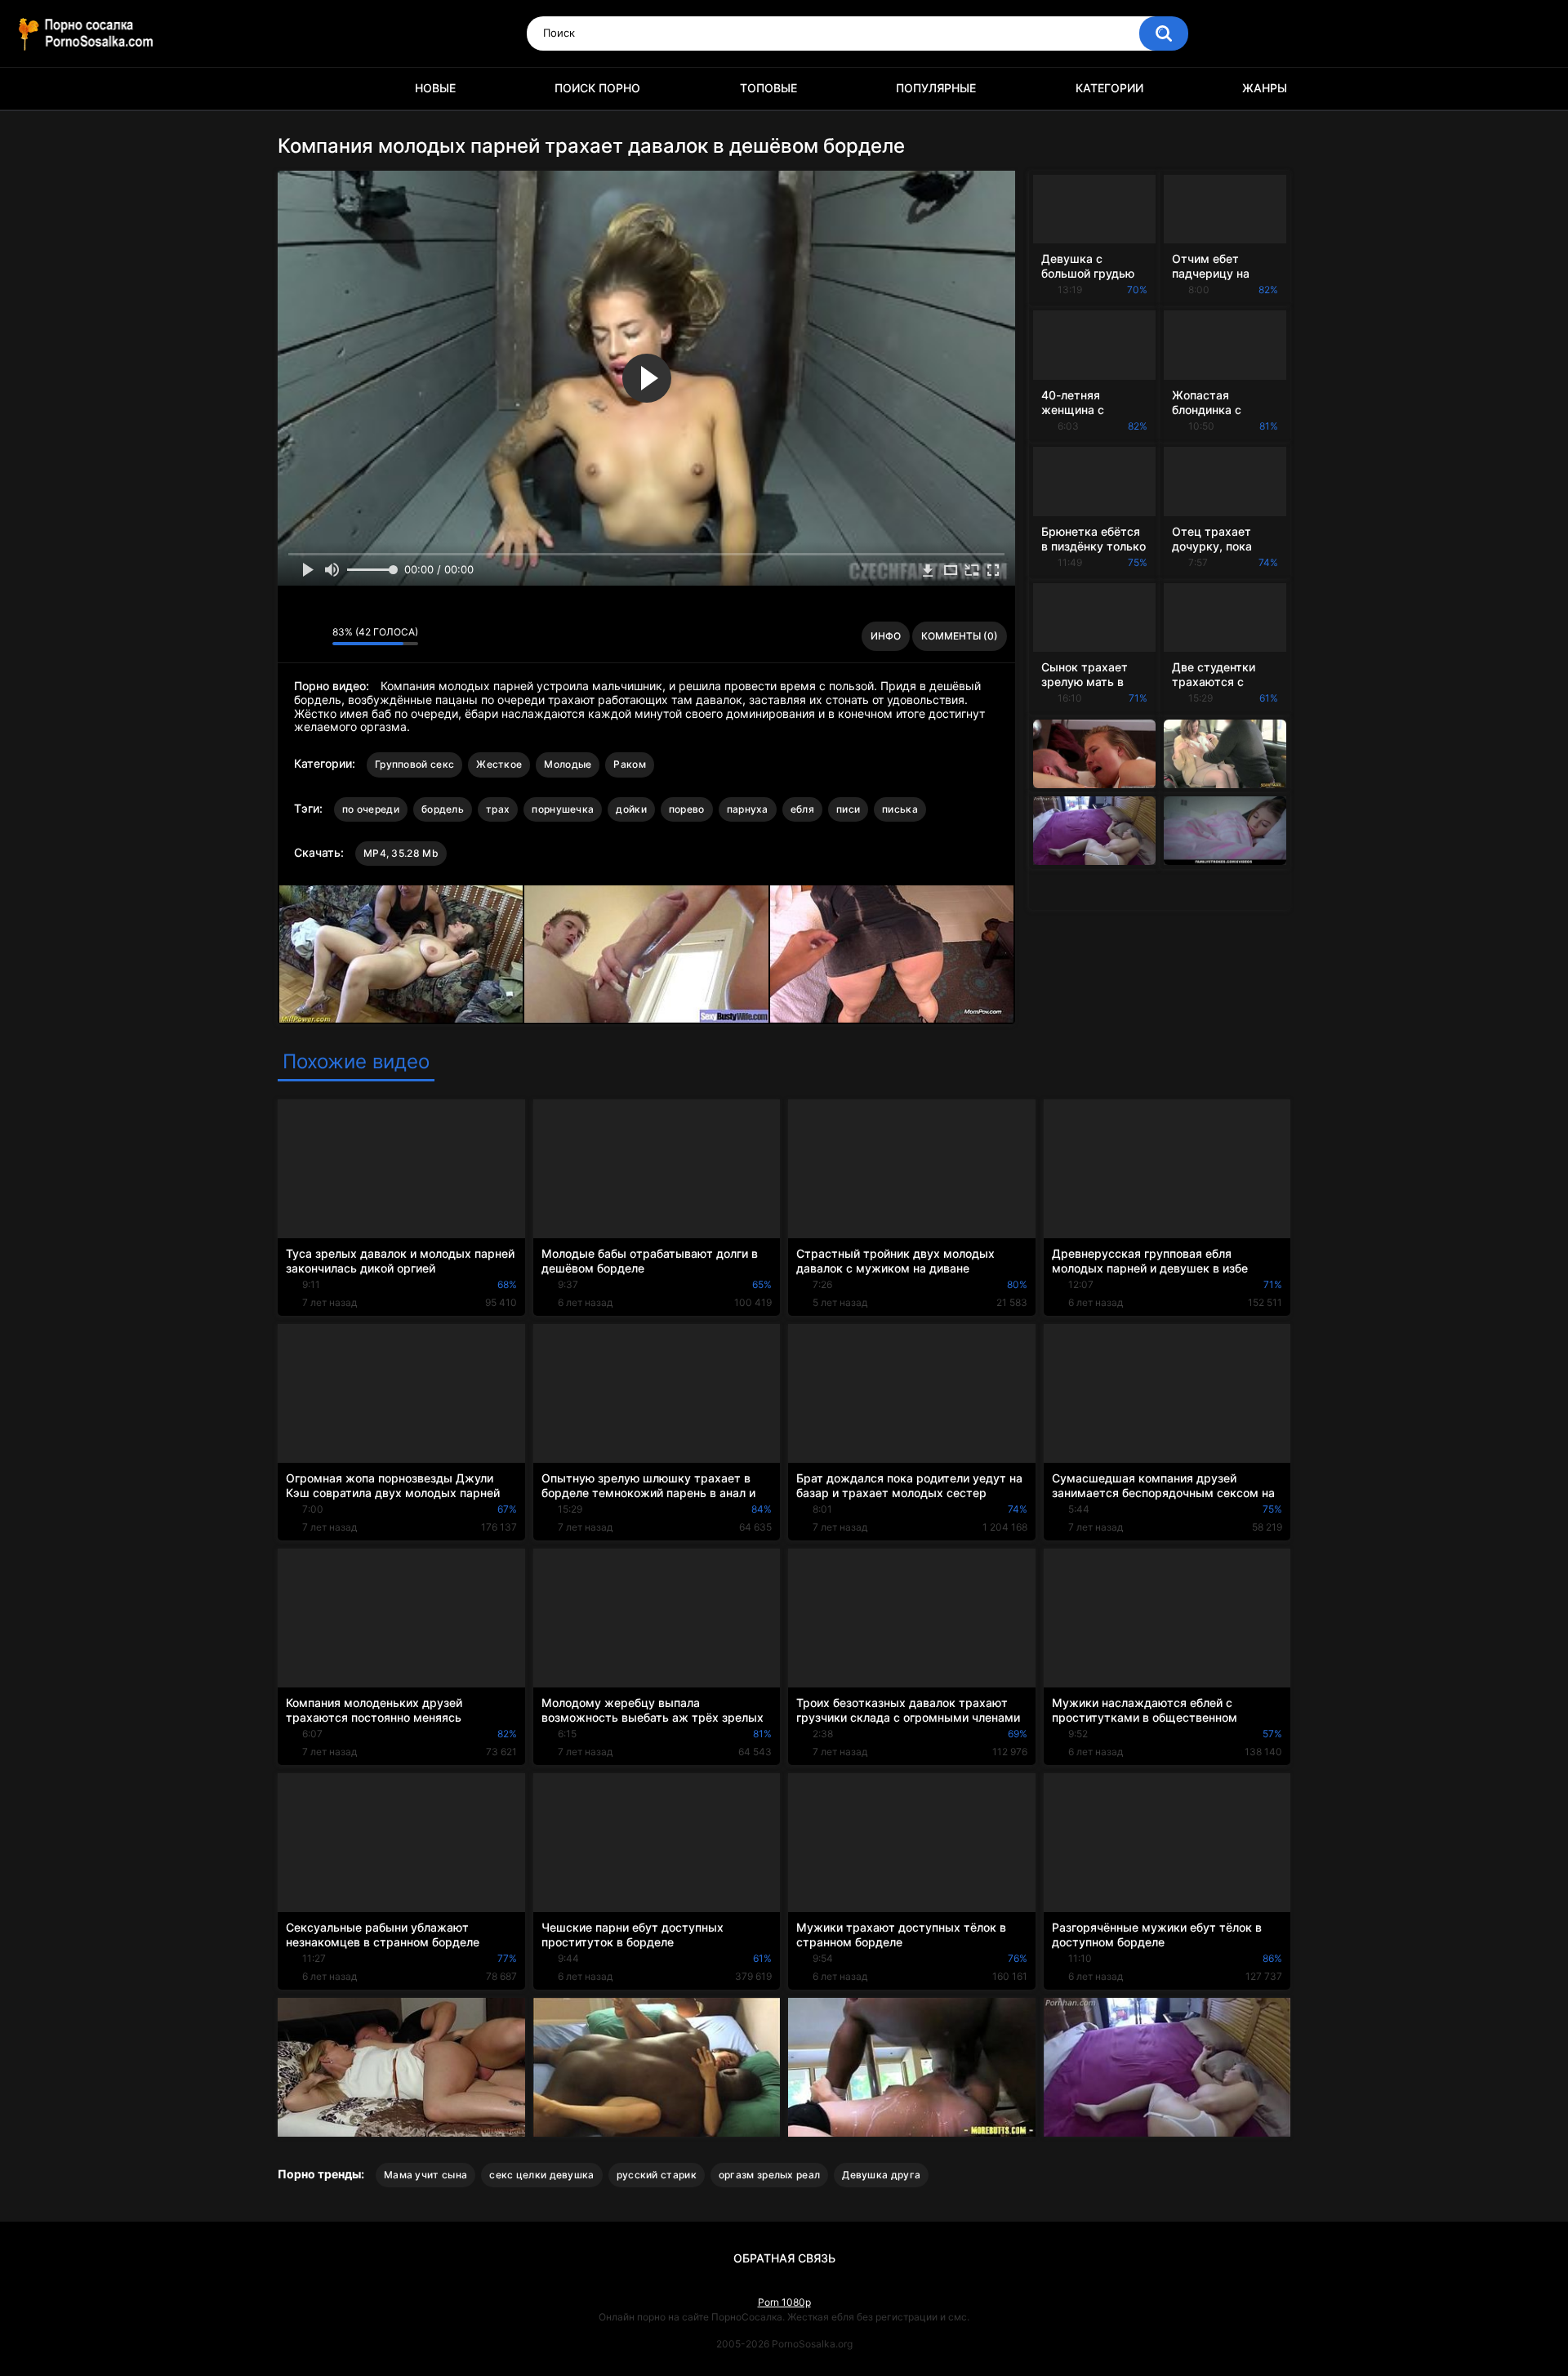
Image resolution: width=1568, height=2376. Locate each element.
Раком (630, 764)
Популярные (936, 88)
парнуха (748, 809)
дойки (631, 809)
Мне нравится (294, 636)
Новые (435, 88)
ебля (802, 809)
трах (498, 809)
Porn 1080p (784, 2302)
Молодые (568, 764)
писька (900, 809)
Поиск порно (597, 88)
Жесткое (499, 764)
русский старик (657, 2175)
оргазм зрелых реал (769, 2175)
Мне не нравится (316, 636)
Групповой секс (414, 764)
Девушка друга (881, 2175)
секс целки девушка (541, 2175)
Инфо (886, 636)
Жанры (1265, 88)
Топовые (768, 88)
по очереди (371, 809)
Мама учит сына (425, 2175)
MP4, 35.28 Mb (401, 853)
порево (687, 809)
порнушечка (563, 809)
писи (848, 809)
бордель (443, 809)
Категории (1109, 88)
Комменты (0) (960, 636)
